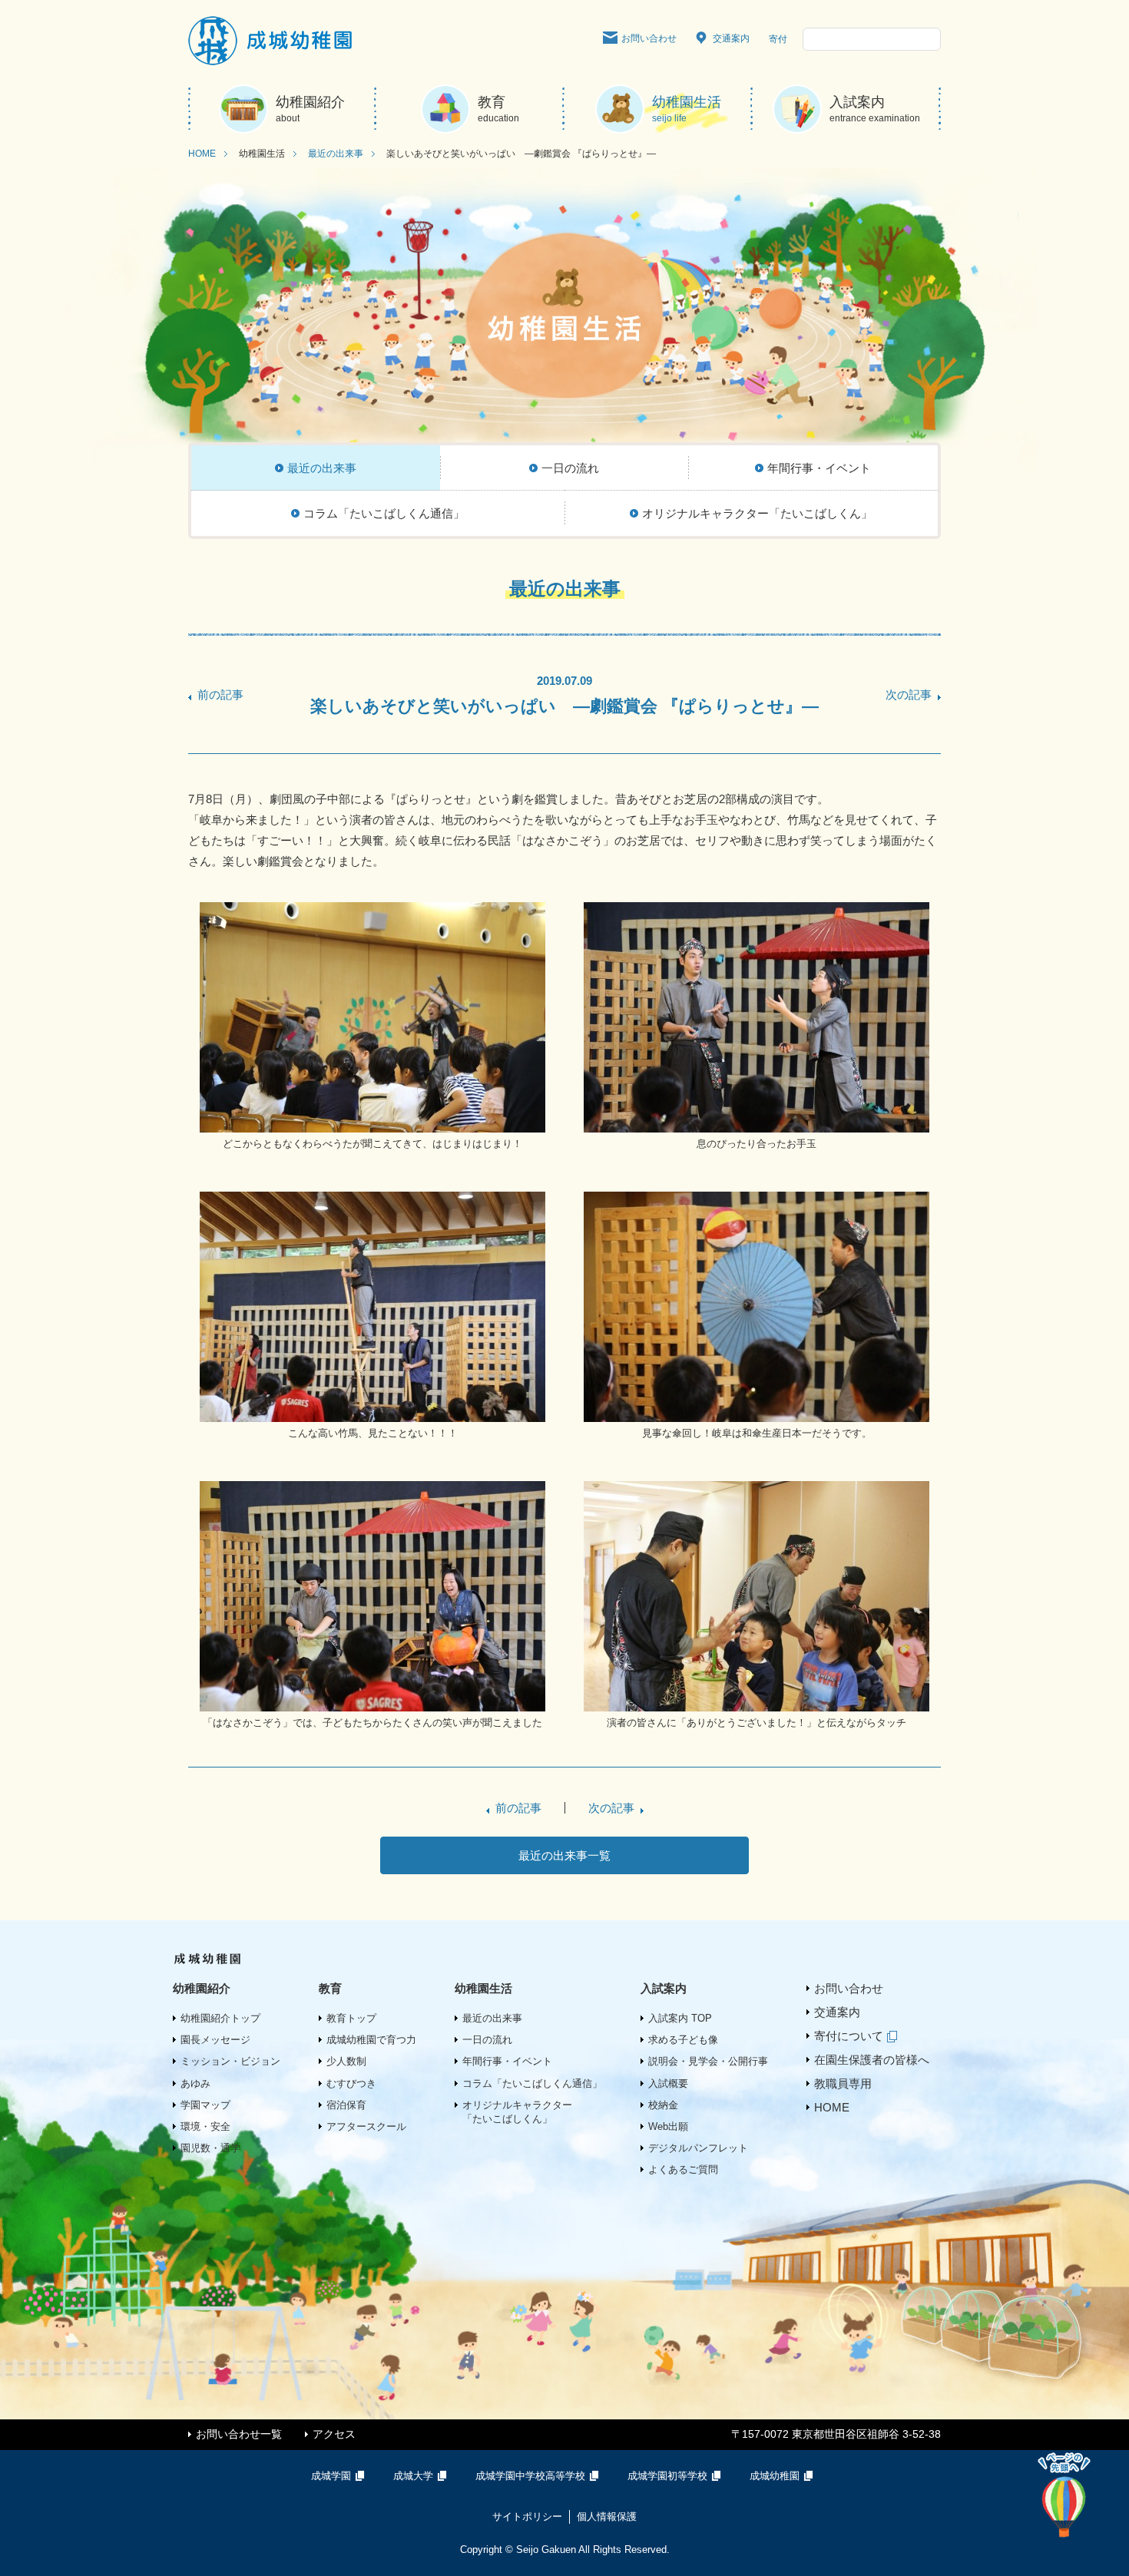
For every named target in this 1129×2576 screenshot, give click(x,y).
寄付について (849, 2036)
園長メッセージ (215, 2040)
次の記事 (909, 694)
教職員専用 (843, 2083)
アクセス (334, 2434)
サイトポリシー (527, 2516)
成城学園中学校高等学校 (530, 2476)
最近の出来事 (336, 154)
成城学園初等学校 (667, 2476)
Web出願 (668, 2126)
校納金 (663, 2105)
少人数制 (346, 2061)
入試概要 (668, 2083)
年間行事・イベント (507, 2061)
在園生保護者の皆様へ (872, 2060)
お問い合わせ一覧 (239, 2434)
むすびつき (351, 2083)
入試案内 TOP (680, 2018)
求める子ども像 (683, 2040)
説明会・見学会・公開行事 (708, 2061)
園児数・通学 (210, 2148)
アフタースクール (366, 2126)
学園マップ (205, 2105)
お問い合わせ (649, 38)
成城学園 (331, 2476)
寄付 (778, 39)
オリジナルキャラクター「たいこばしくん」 (517, 2112)
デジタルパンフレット (698, 2148)
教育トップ (351, 2018)
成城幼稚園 (775, 2476)
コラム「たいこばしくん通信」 (532, 2083)
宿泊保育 (346, 2105)
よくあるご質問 (683, 2169)
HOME (202, 154)
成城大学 (413, 2476)
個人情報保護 (607, 2516)
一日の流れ (487, 2040)
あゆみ (195, 2083)
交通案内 (731, 38)
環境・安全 (205, 2126)
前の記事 (220, 694)
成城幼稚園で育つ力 (371, 2040)
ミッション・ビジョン (230, 2061)
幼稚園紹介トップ (220, 2018)
